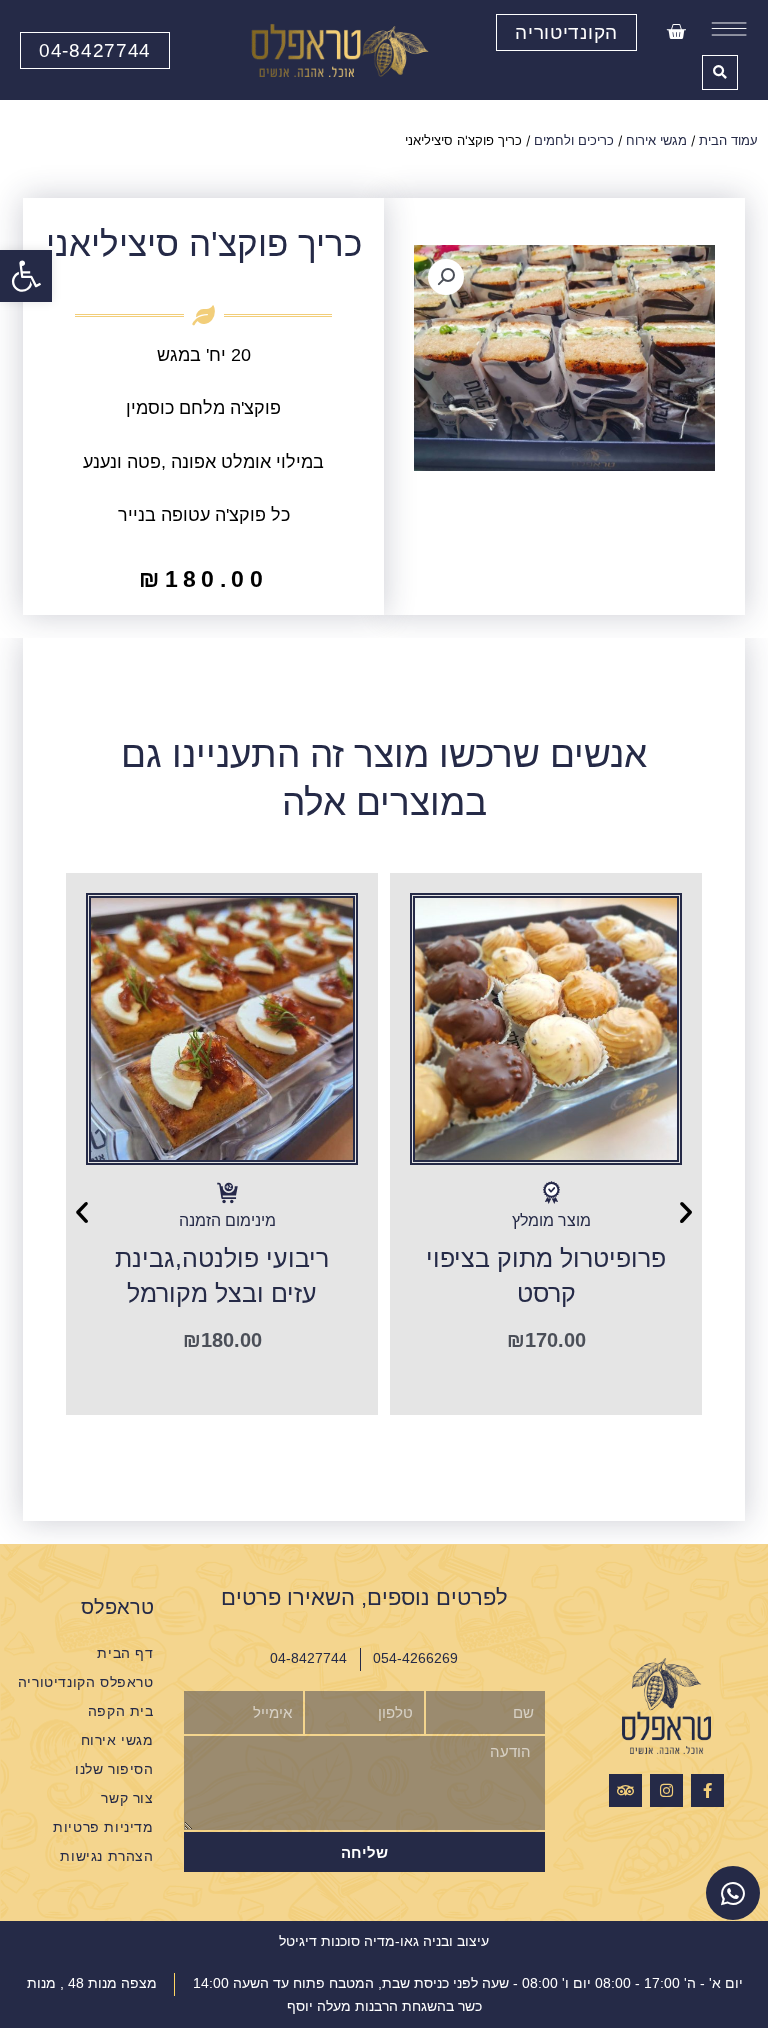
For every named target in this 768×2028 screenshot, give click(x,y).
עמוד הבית (728, 140)
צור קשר (127, 1798)
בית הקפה (121, 1711)
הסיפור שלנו (114, 1769)
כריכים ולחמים (574, 140)
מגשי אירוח (656, 140)
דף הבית (125, 1653)
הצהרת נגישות (106, 1856)
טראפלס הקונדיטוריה (86, 1682)
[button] (26, 276)
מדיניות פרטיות (103, 1827)
